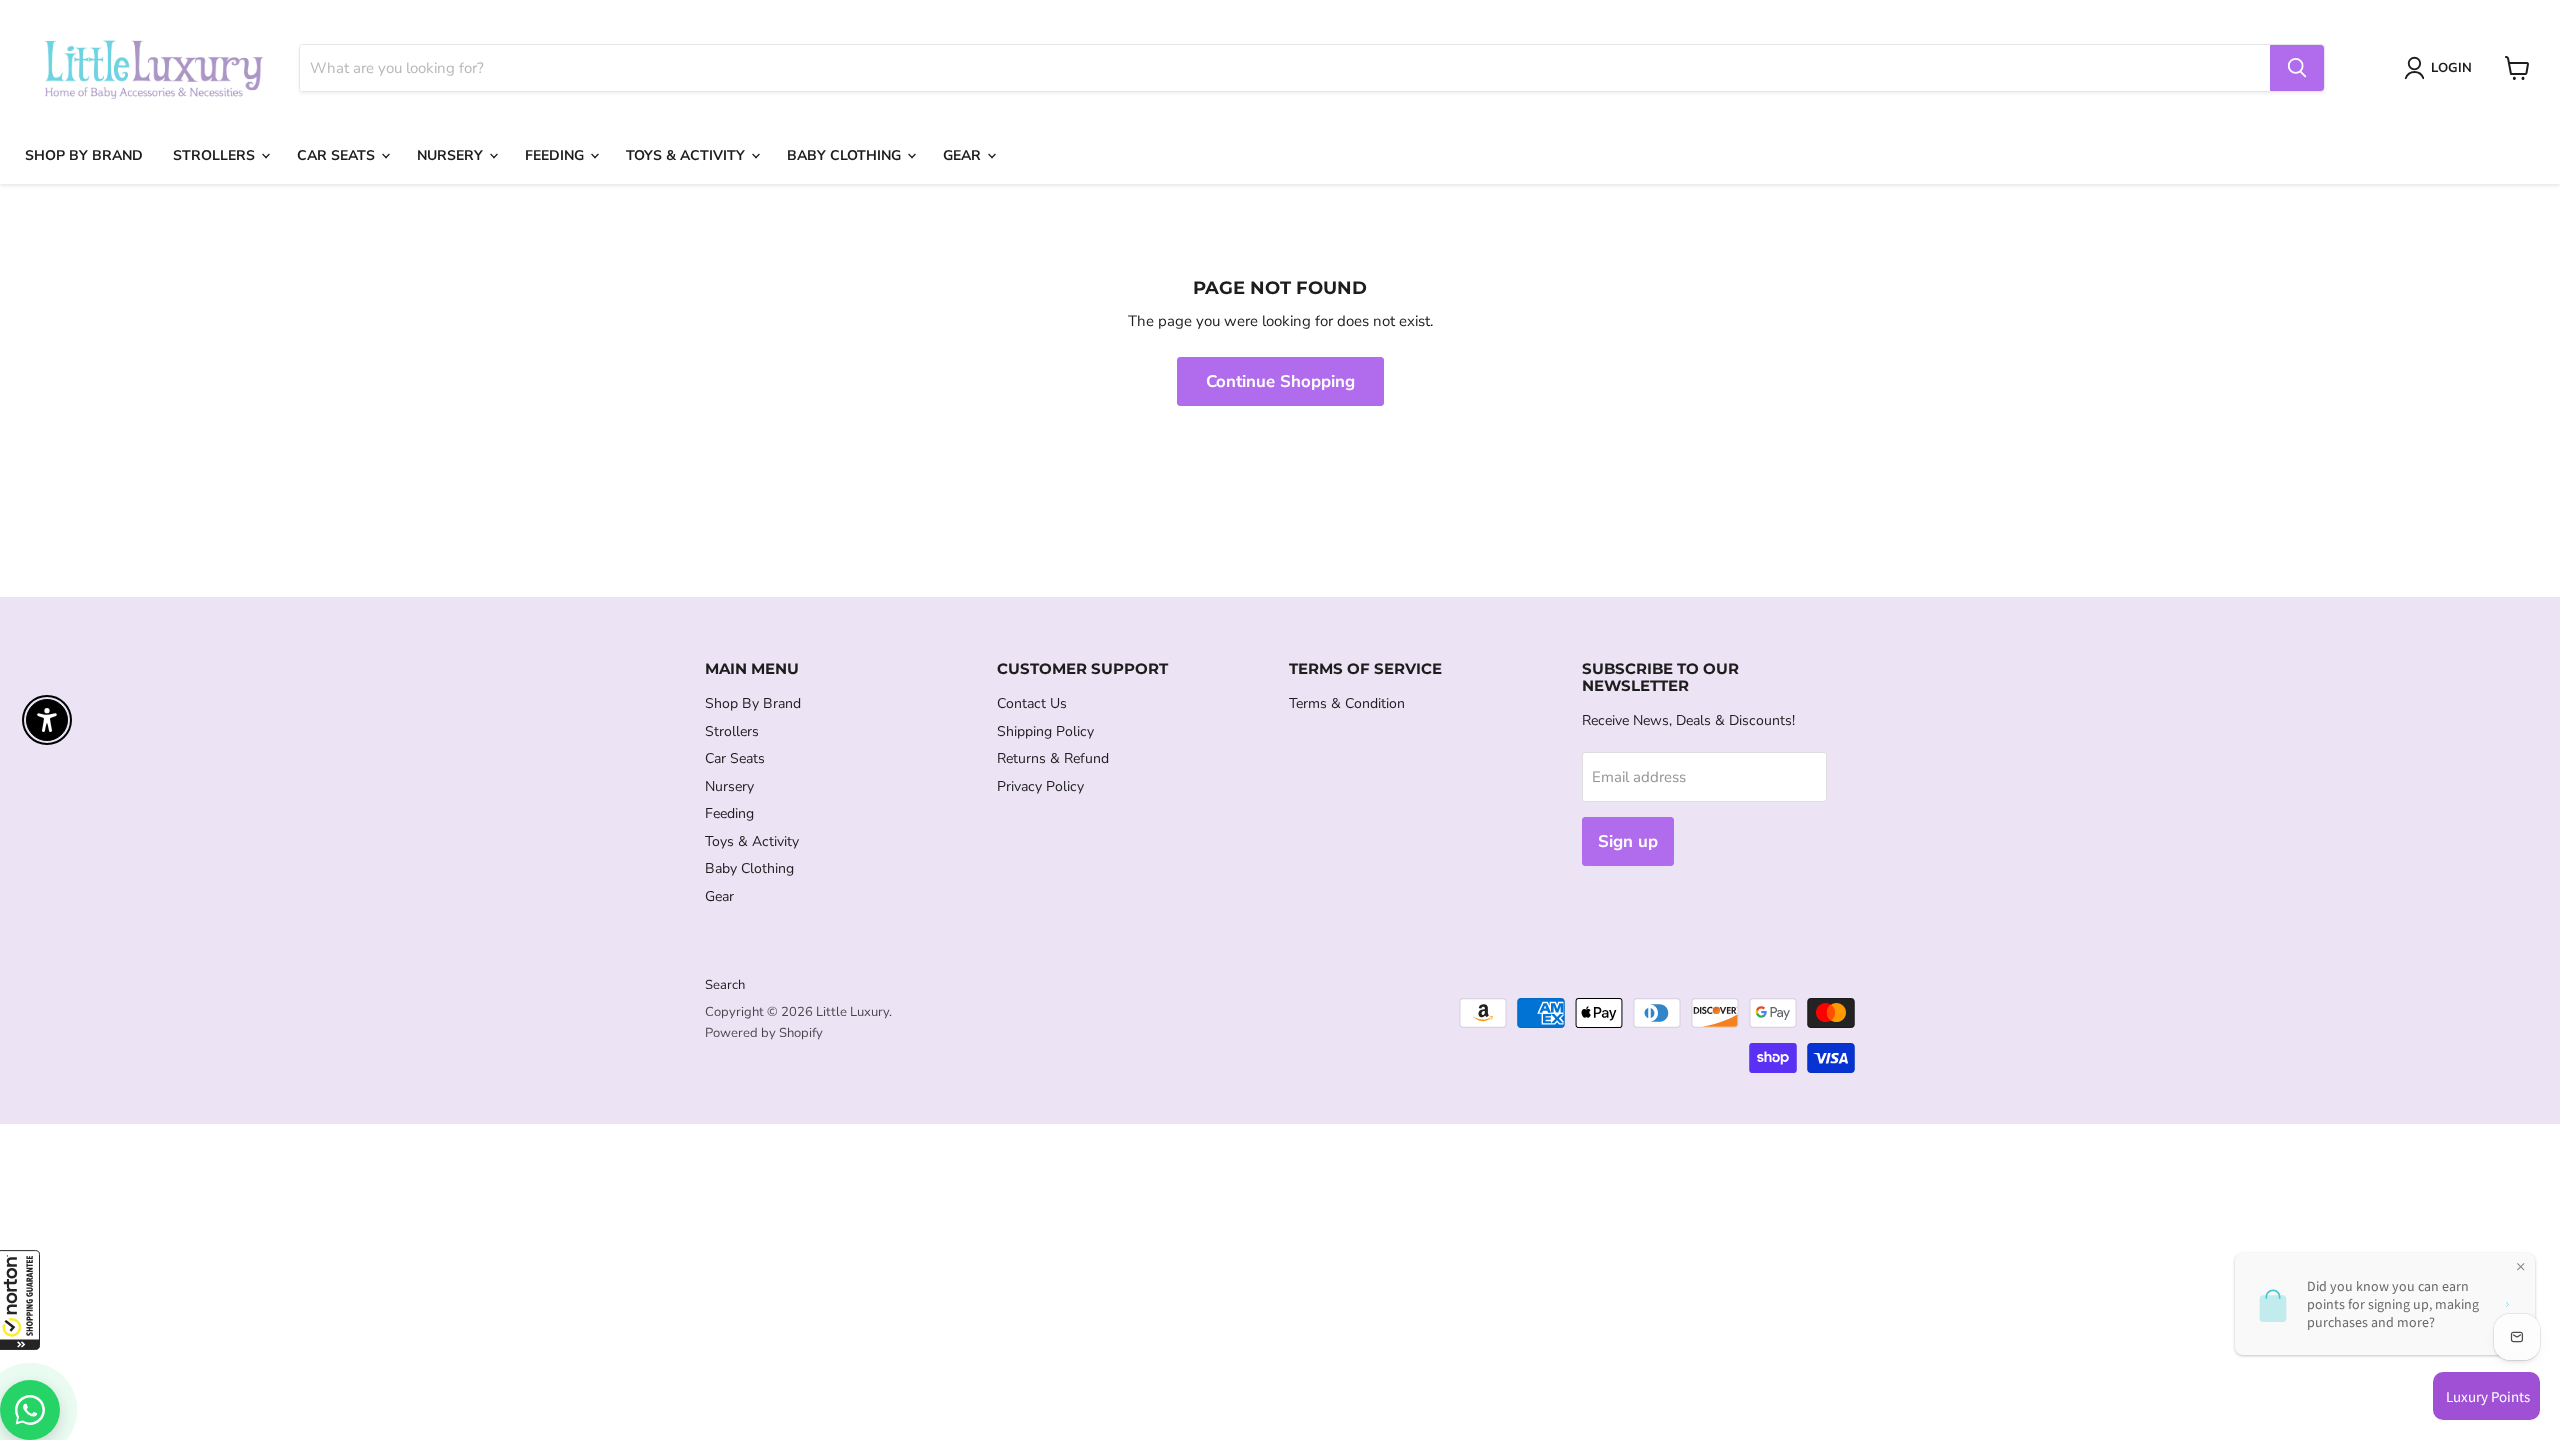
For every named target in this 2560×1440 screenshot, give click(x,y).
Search (725, 985)
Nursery (452, 155)
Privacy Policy (1040, 786)
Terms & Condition (1347, 703)
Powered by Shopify (764, 1033)
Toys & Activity (687, 155)
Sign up (1628, 841)
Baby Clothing (846, 155)
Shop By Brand (84, 155)
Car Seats (338, 155)
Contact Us (1032, 703)
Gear (964, 155)
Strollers (216, 155)
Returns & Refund (1053, 758)
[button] (20, 1300)
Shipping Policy (1045, 731)
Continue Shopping (1280, 381)
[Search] (2297, 68)
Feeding (556, 155)
